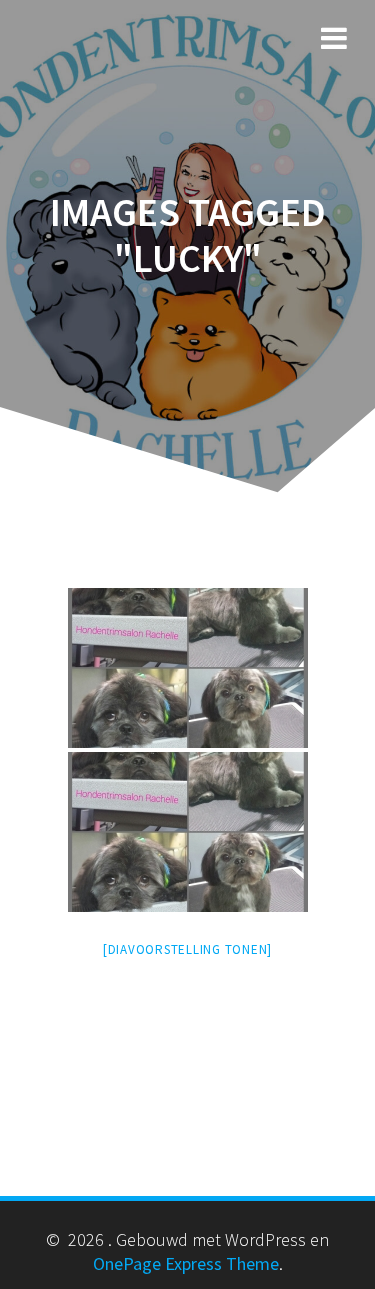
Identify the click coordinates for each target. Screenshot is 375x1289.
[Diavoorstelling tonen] (187, 949)
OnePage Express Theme (186, 1263)
